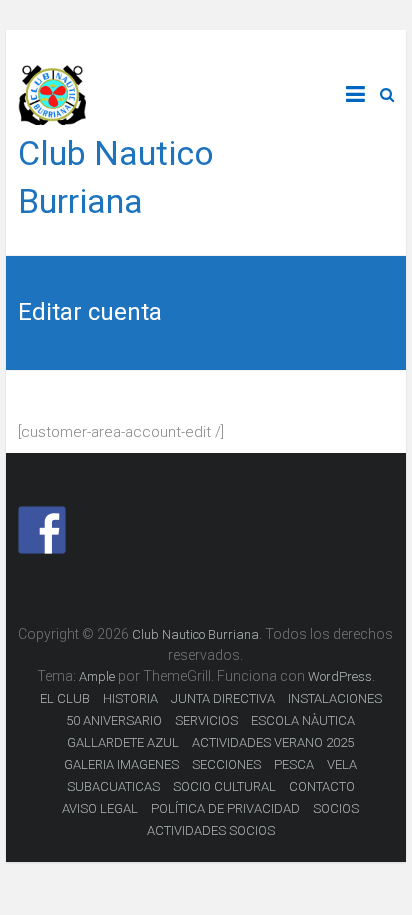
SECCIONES (226, 764)
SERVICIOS (206, 720)
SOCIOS (336, 808)
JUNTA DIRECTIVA (223, 698)
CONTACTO (322, 786)
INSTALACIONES (335, 698)
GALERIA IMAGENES (121, 764)
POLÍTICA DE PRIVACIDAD (225, 808)
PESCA (294, 764)
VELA (342, 764)
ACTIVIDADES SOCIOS (211, 830)
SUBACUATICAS (113, 786)
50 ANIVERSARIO (114, 720)
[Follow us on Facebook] (42, 530)
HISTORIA (130, 698)
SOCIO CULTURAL (224, 786)
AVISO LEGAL (100, 808)
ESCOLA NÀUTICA (303, 720)
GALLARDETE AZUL (123, 742)
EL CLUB (65, 698)
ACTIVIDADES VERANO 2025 (273, 742)
